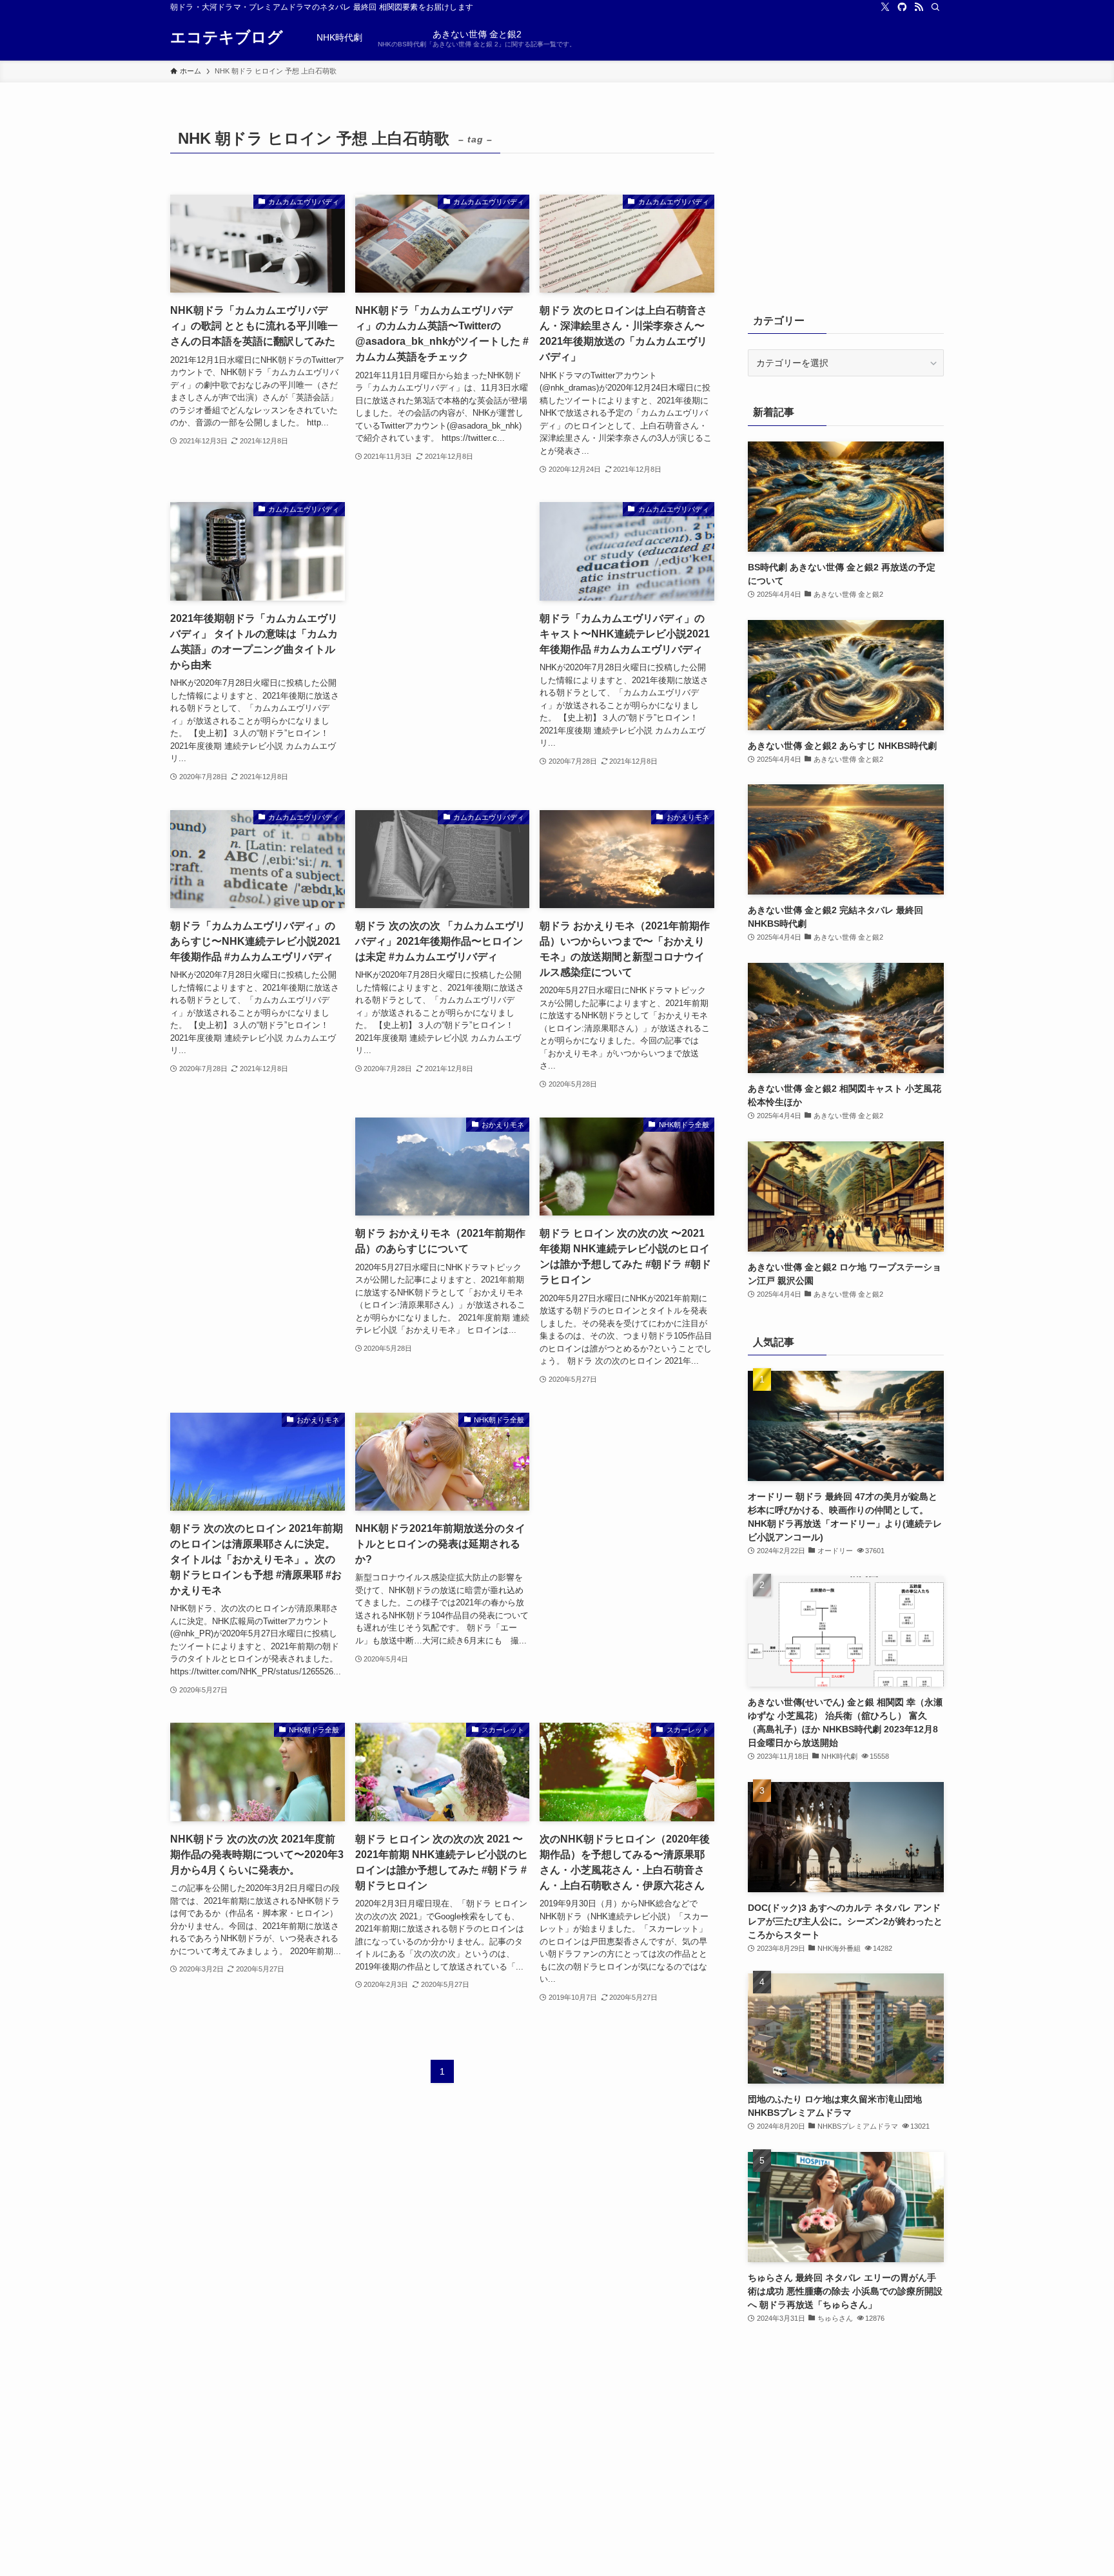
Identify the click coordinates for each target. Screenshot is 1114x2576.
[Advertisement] (443, 600)
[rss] (919, 7)
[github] (902, 7)
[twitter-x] (885, 7)
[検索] (935, 7)
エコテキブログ (227, 37)
